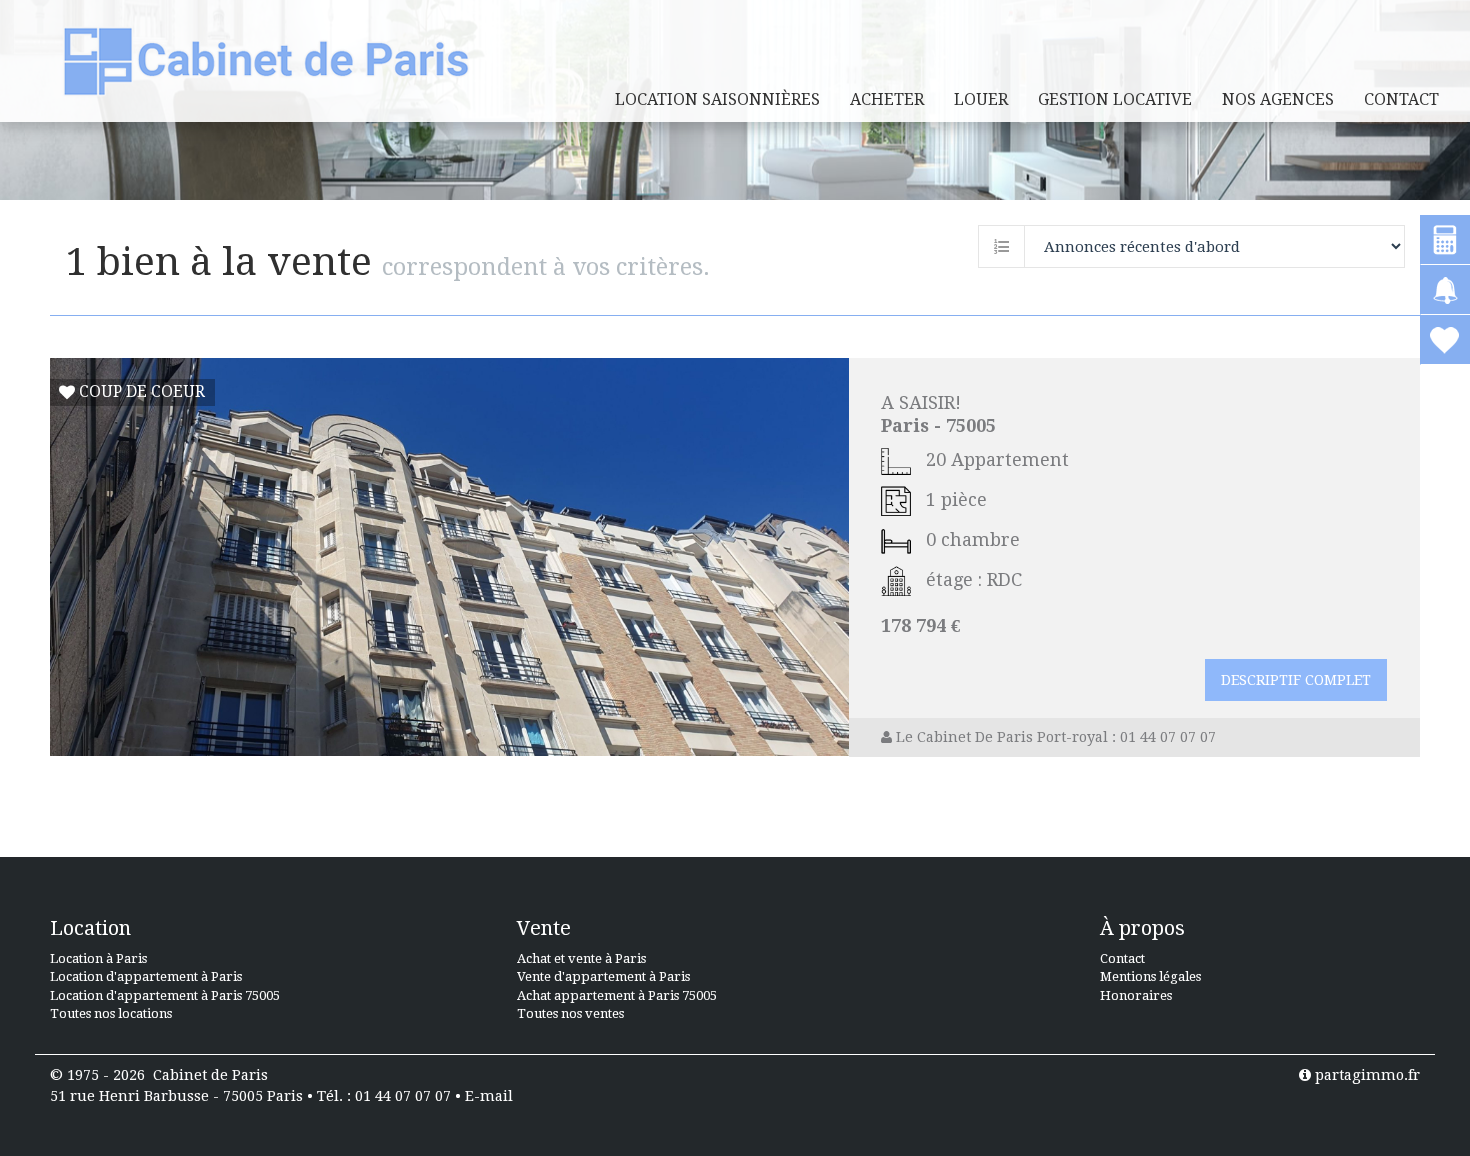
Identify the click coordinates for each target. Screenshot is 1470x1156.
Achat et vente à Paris (581, 958)
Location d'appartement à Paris (146, 976)
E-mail (489, 1096)
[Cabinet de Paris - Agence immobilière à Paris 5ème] (266, 60)
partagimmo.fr (1365, 1075)
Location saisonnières (717, 99)
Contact (1401, 99)
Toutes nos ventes (570, 1013)
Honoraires (1136, 995)
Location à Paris (98, 958)
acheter (887, 99)
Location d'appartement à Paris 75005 (165, 995)
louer (981, 99)
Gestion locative (1115, 99)
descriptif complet (1296, 680)
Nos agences (1278, 99)
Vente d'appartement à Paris (603, 976)
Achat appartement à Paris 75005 (617, 995)
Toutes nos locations (111, 1013)
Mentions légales (1150, 976)
